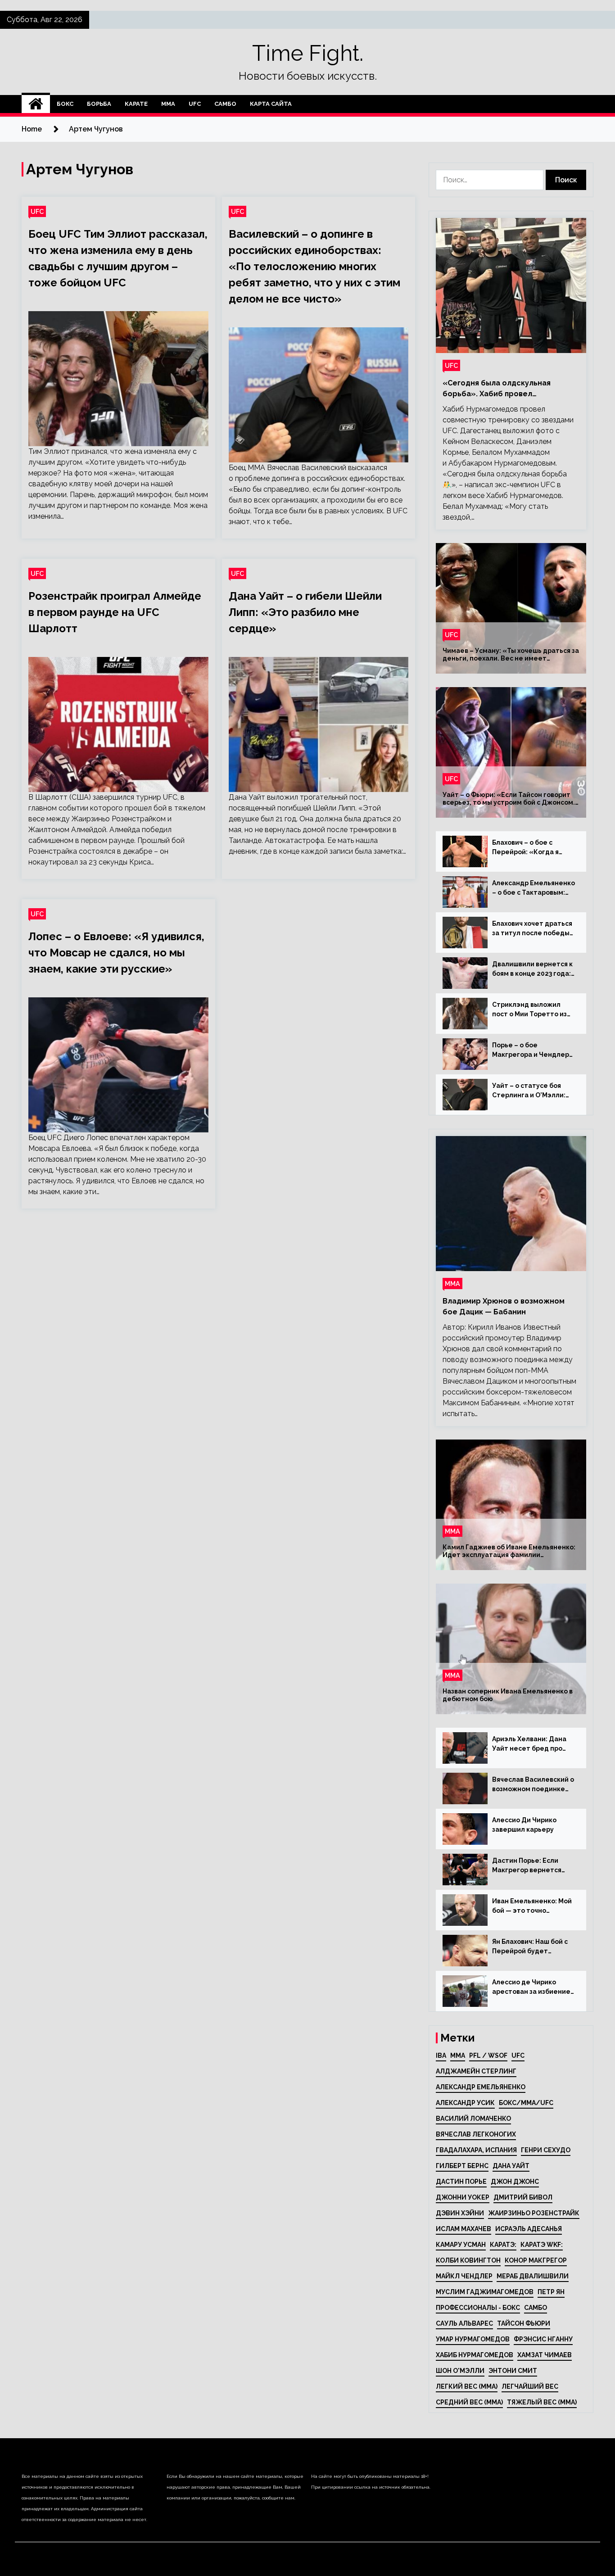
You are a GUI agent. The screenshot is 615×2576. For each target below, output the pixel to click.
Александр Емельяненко (481, 2087)
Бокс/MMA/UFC (526, 2103)
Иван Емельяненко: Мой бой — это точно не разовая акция (532, 1906)
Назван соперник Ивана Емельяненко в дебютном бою (508, 1695)
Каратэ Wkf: (542, 2245)
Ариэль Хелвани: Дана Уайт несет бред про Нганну (529, 1744)
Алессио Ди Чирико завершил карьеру (524, 1825)
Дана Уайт (511, 2166)
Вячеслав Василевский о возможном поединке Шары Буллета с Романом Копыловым (533, 1785)
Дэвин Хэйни (460, 2213)
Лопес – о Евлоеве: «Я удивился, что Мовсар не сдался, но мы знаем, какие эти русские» (116, 953)
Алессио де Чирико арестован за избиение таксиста (531, 1987)
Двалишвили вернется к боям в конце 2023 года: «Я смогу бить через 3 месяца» (532, 969)
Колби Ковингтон (468, 2260)
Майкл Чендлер (464, 2276)
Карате (136, 104)
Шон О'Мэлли (460, 2371)
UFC (195, 104)
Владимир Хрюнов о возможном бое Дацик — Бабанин (504, 1306)
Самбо (225, 104)
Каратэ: (503, 2245)
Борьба (99, 104)
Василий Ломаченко (473, 2119)
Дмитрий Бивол (523, 2197)
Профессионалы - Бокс (478, 2308)
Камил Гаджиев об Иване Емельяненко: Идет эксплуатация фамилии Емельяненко (509, 1551)
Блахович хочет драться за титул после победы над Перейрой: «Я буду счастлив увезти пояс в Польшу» (532, 929)
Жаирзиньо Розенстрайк (534, 2213)
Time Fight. (308, 53)
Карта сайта (271, 104)
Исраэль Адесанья (529, 2229)
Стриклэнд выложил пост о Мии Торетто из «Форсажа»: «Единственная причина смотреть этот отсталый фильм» (533, 1010)
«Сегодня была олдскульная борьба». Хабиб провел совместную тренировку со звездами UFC (497, 389)
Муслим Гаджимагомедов (485, 2292)
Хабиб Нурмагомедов (475, 2355)
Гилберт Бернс (462, 2166)
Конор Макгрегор (536, 2260)
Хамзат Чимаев (545, 2355)
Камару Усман (461, 2245)
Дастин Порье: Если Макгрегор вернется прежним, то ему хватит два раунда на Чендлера (534, 1866)
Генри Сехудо (546, 2150)
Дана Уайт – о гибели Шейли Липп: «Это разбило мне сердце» (305, 612)
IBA (441, 2055)
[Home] (36, 104)
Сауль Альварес (464, 2323)
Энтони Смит (513, 2371)
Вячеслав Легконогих (476, 2134)
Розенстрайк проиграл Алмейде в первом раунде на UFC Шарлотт (115, 612)
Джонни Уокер (463, 2197)
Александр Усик (465, 2103)
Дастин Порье (461, 2182)
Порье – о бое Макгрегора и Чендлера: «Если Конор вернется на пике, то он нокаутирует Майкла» (534, 1050)
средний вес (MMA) (469, 2402)
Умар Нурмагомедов (473, 2339)
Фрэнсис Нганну (543, 2339)
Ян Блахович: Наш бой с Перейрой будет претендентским (530, 1947)
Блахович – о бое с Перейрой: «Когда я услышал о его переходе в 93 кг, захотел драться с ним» (534, 848)
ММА (168, 104)
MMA (458, 2055)
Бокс (65, 104)
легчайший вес (530, 2386)
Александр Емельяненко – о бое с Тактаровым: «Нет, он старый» (534, 888)
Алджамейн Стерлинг (476, 2071)
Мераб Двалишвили (533, 2276)
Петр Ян (551, 2292)
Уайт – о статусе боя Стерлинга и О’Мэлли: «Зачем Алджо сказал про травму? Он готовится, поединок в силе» (530, 1091)
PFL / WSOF (488, 2055)
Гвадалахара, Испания (476, 2150)
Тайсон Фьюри (524, 2323)
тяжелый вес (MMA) (542, 2402)
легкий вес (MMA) (467, 2386)
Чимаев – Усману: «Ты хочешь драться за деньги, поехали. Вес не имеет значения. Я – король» (511, 655)
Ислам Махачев (464, 2229)
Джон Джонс (515, 2182)
